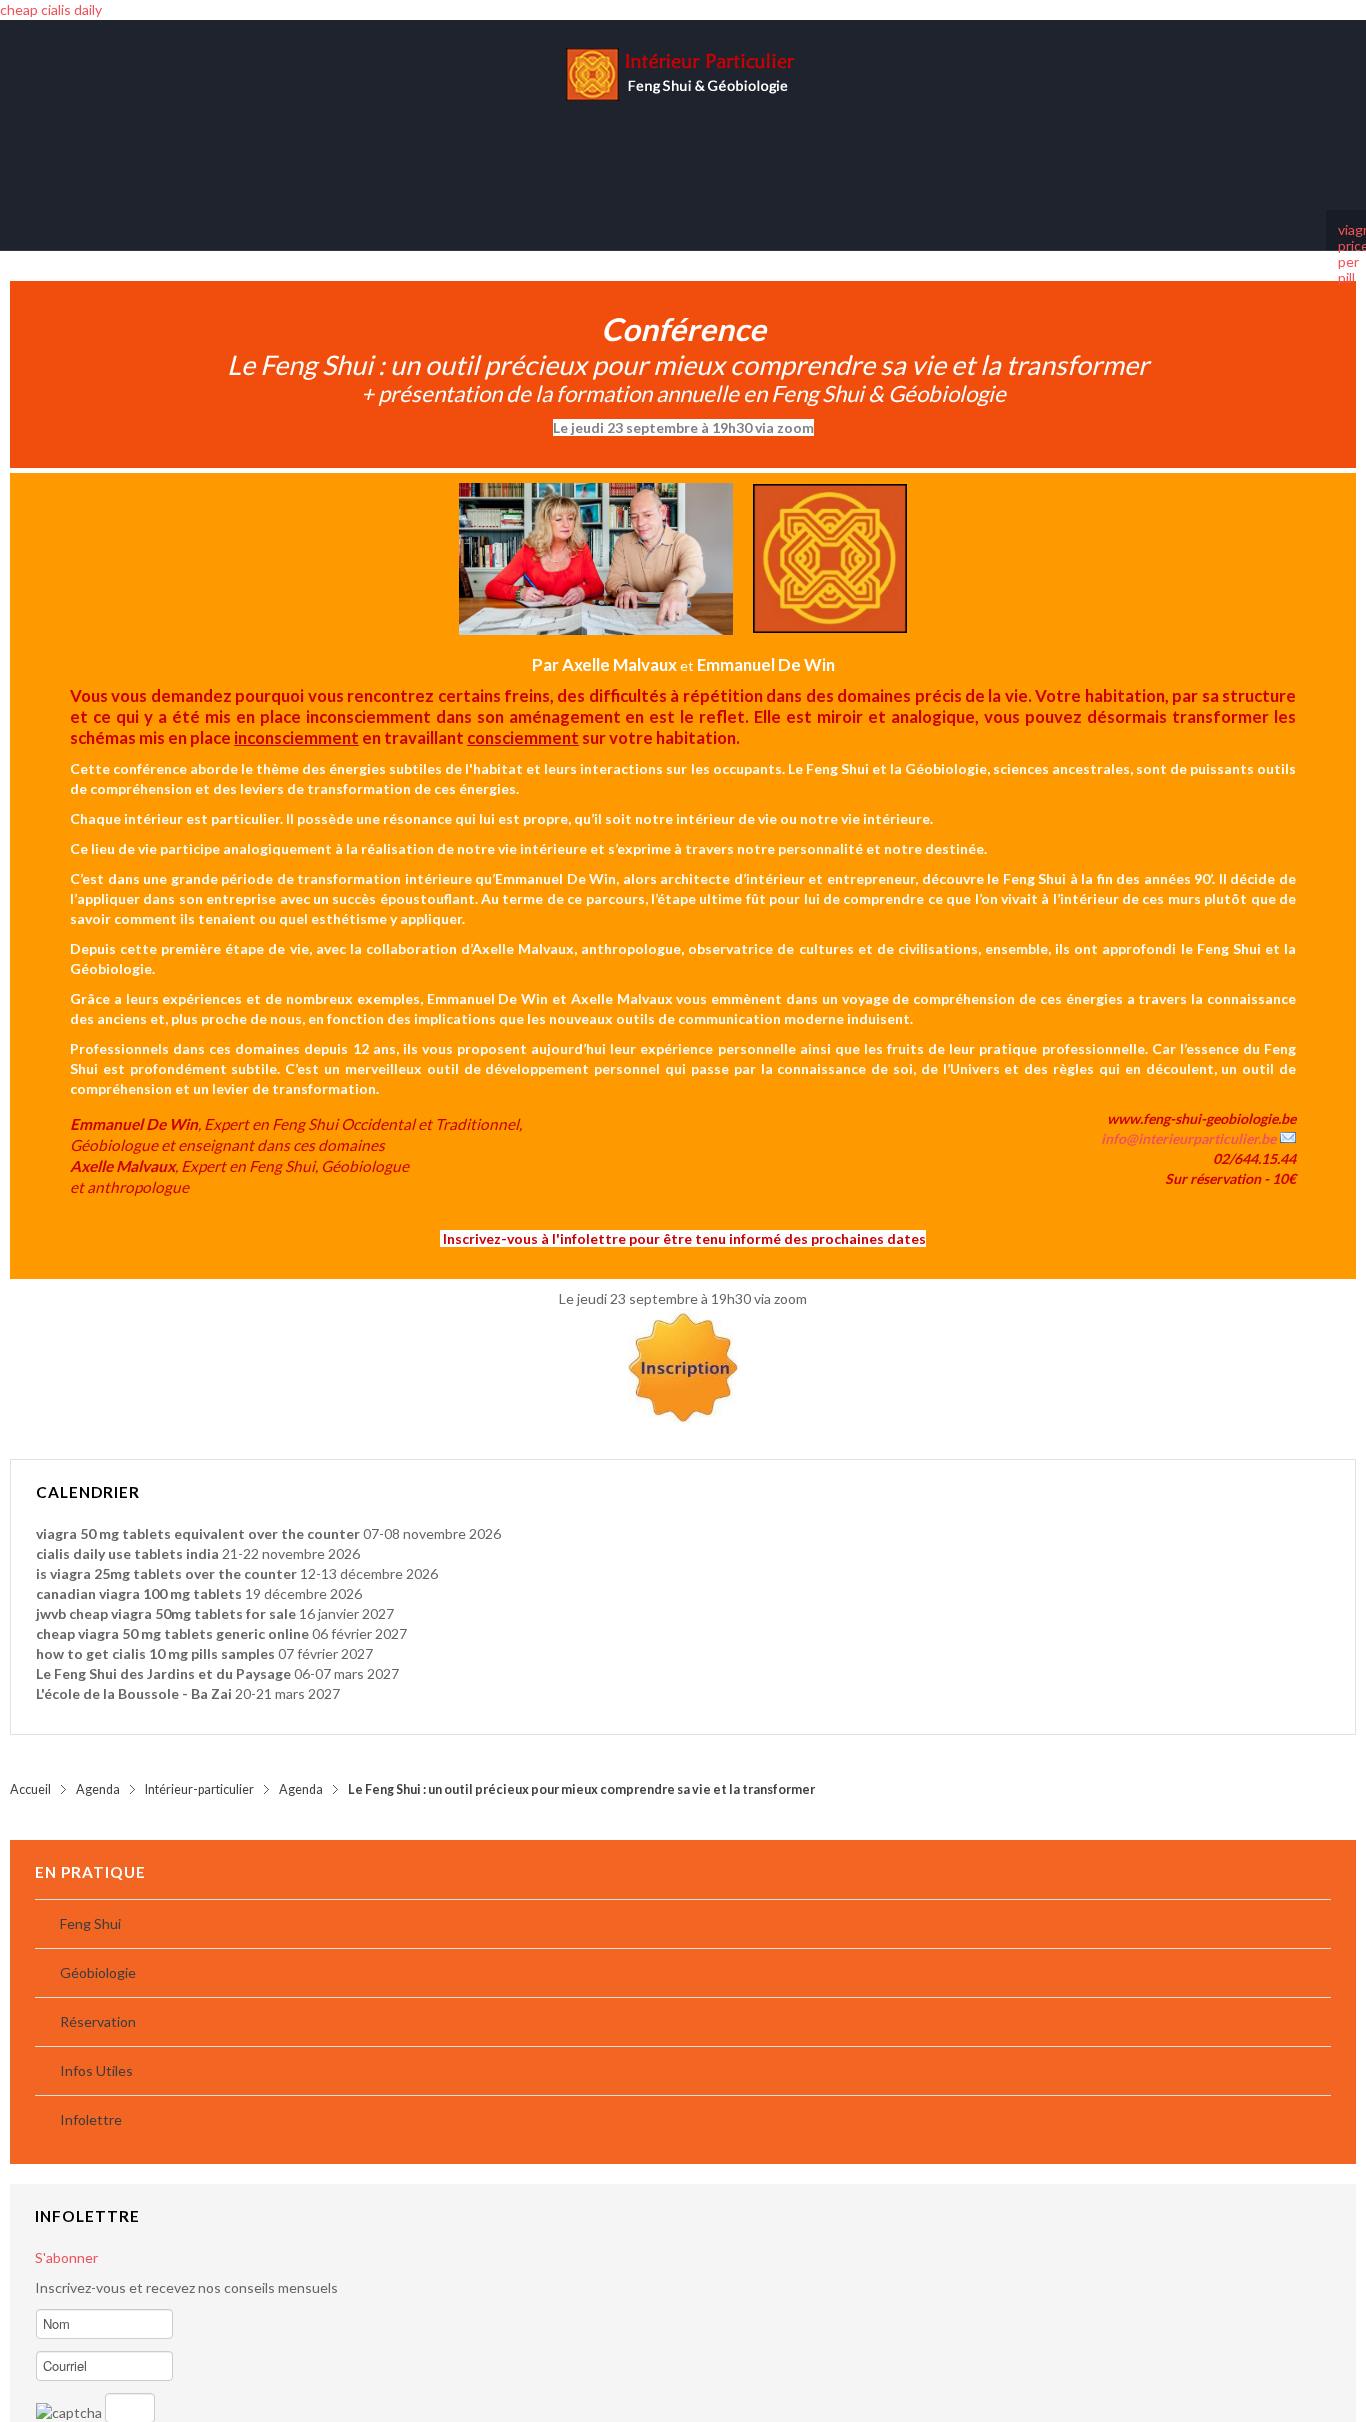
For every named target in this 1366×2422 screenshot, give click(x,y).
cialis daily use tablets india (127, 1533)
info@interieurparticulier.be (1188, 1118)
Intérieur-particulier (199, 1769)
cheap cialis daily (51, 9)
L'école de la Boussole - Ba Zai (134, 1673)
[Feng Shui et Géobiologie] (683, 105)
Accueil (30, 1769)
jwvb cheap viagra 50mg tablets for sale (166, 1593)
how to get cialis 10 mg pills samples (155, 1633)
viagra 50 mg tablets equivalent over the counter (198, 1513)
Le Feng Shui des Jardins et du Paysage (163, 1653)
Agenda (98, 1769)
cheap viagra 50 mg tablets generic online (172, 1613)
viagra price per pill (1346, 210)
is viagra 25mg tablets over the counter (166, 1553)
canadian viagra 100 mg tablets (139, 1573)
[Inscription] (683, 1346)
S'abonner (66, 2237)
